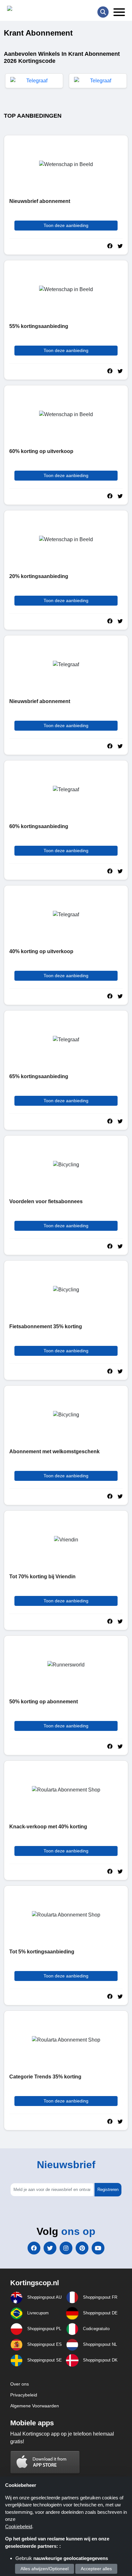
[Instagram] (66, 2248)
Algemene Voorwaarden (35, 2406)
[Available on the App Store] (45, 2462)
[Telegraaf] (34, 81)
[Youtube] (98, 2248)
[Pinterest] (82, 2248)
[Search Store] (103, 12)
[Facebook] (34, 2248)
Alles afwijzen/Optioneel (45, 2569)
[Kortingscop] (23, 10)
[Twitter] (50, 2248)
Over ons (20, 2384)
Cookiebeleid (19, 2526)
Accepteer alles (96, 2569)
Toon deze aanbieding (66, 225)
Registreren (108, 2190)
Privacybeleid (24, 2395)
